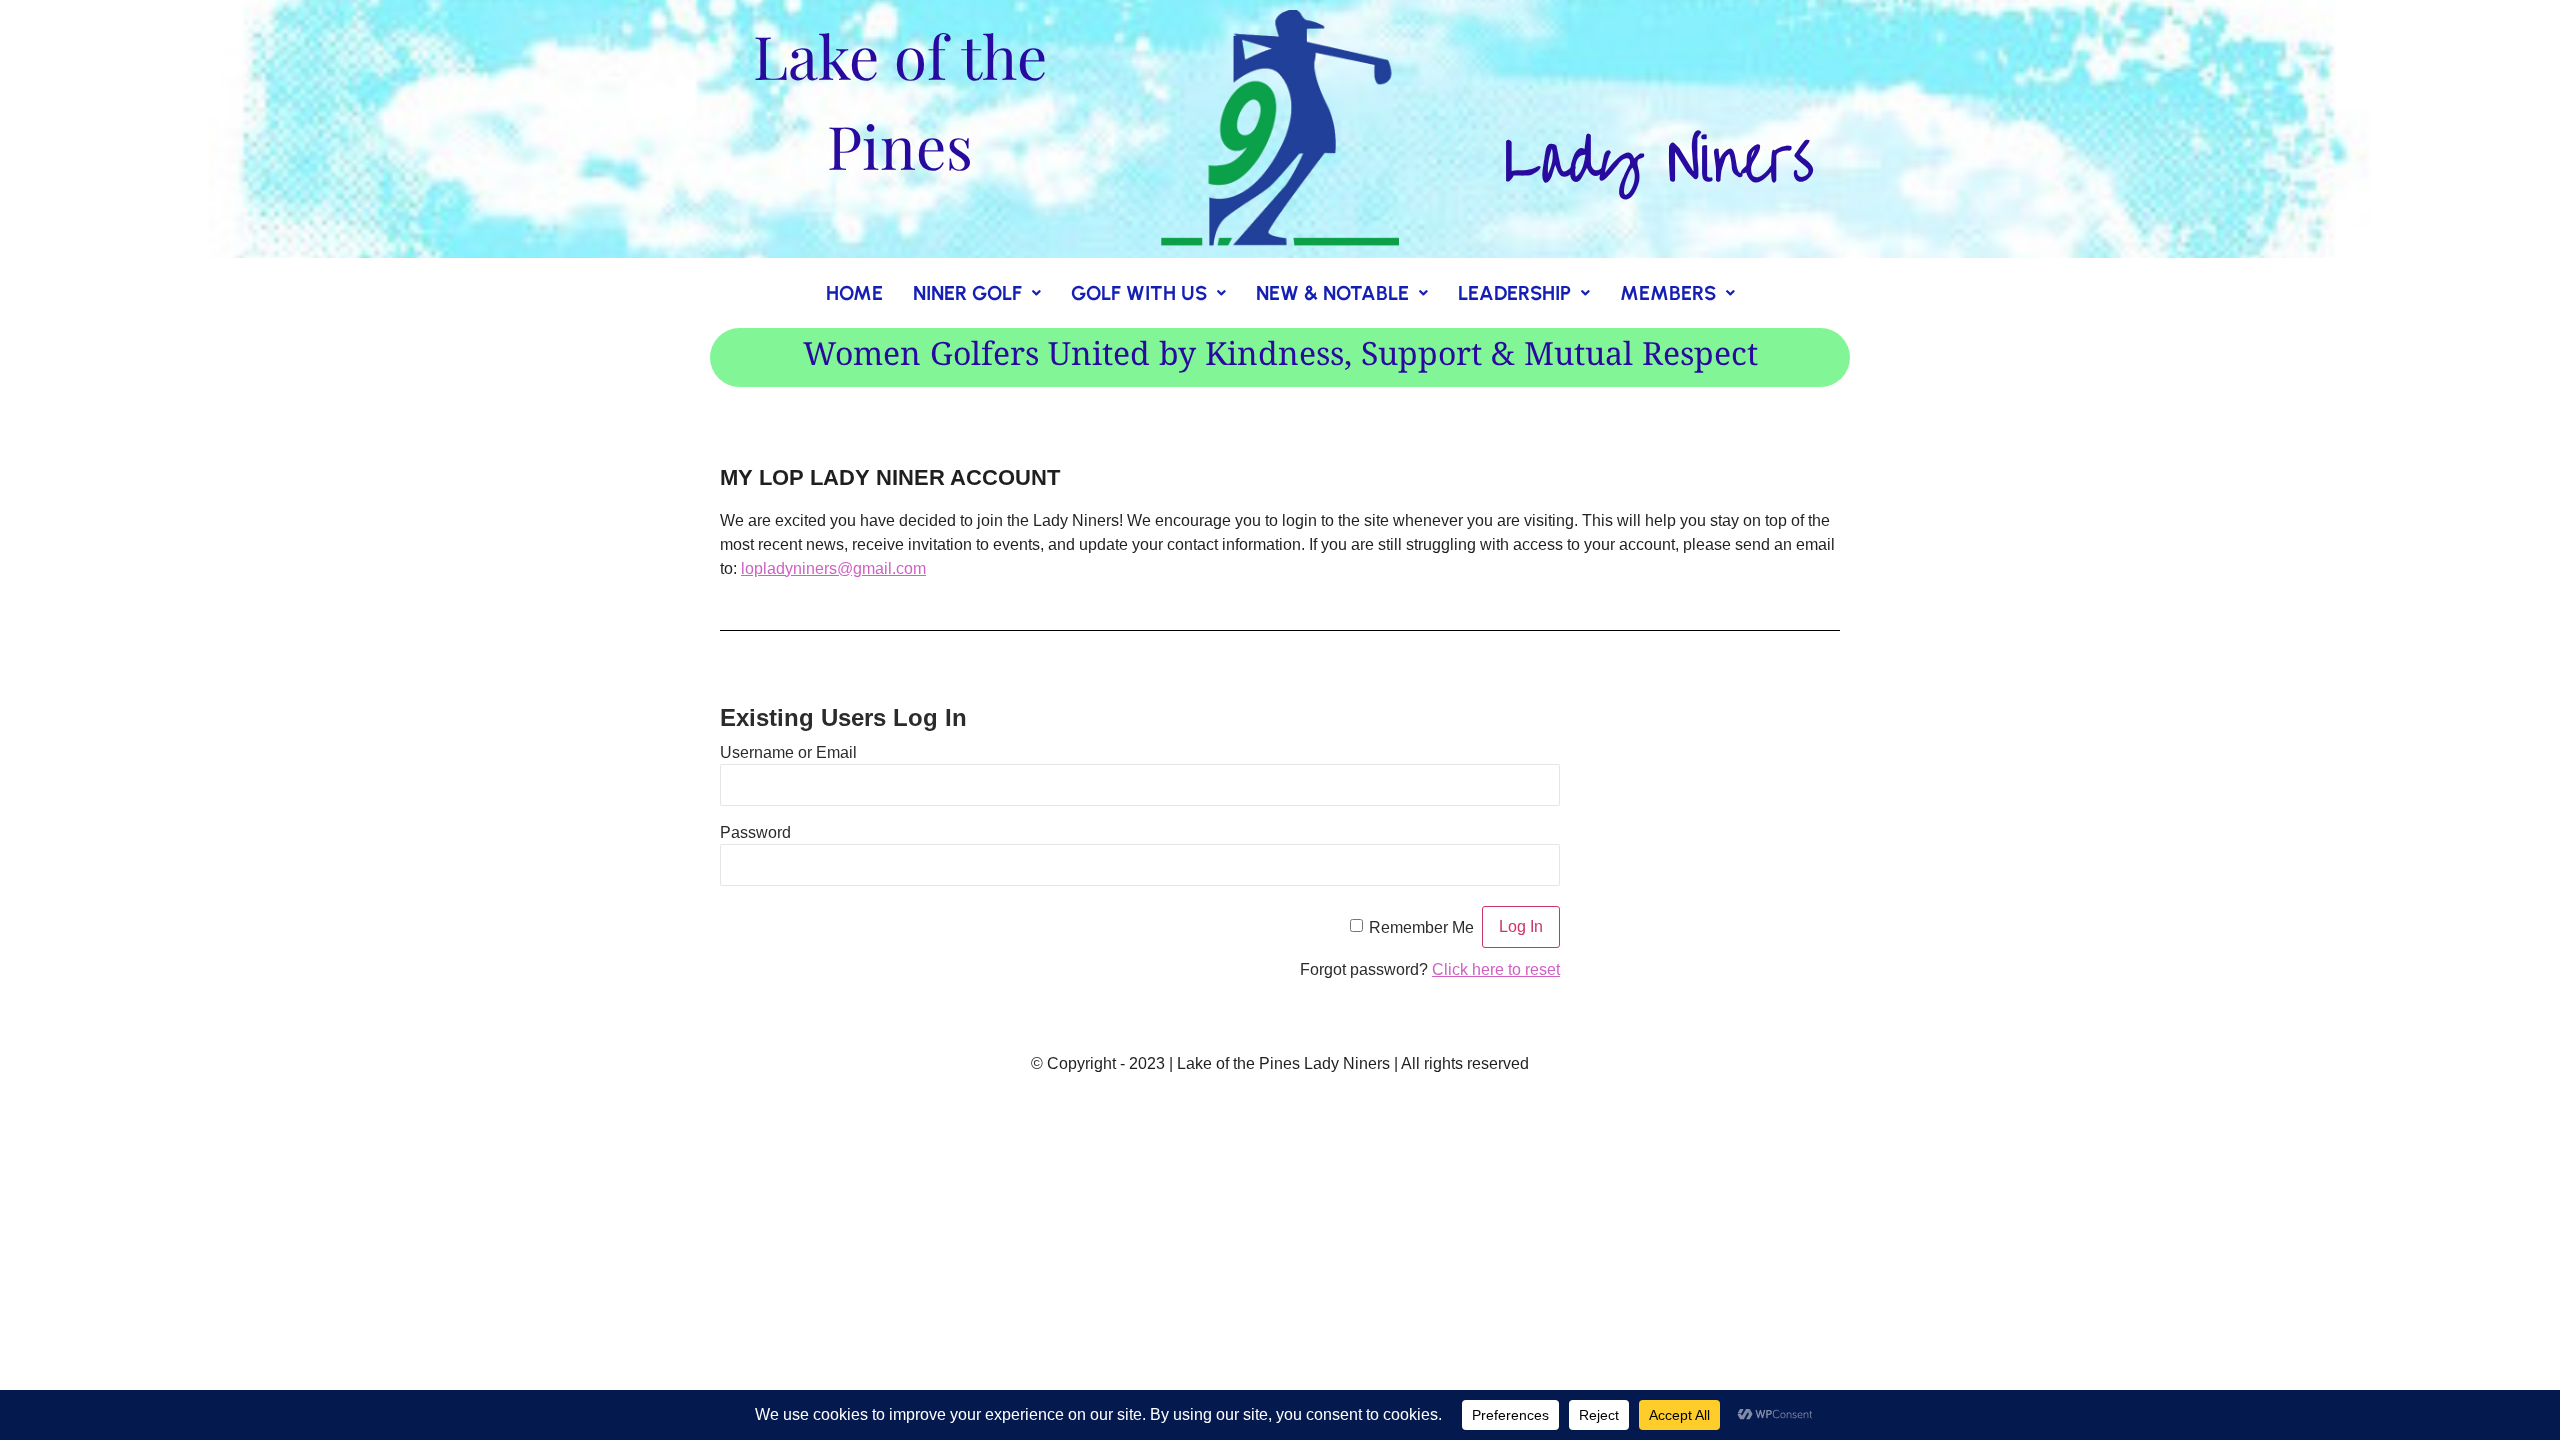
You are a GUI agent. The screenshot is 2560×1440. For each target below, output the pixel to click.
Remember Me (1421, 926)
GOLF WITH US (1139, 293)
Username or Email (788, 751)
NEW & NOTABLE (1332, 293)
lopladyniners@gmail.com (833, 568)
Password (755, 831)
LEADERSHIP (1514, 293)
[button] (977, 293)
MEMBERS (1668, 293)
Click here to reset (1496, 969)
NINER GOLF (967, 293)
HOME (854, 293)
